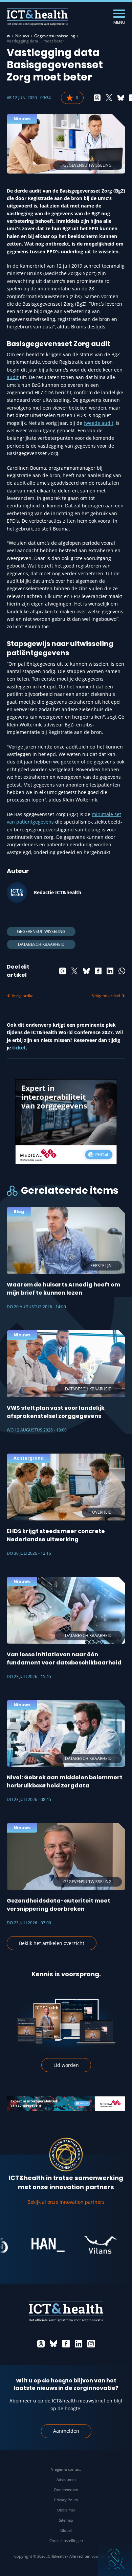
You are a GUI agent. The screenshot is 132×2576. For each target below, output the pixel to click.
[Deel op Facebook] (98, 971)
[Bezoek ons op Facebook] (66, 2344)
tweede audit (98, 423)
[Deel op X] (109, 98)
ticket (19, 1048)
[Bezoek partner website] (34, 2245)
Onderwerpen (66, 2490)
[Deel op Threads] (97, 98)
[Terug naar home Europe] (37, 17)
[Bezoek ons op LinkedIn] (79, 2344)
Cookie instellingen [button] (66, 2541)
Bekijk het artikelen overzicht (52, 1943)
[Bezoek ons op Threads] (41, 2344)
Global (66, 2530)
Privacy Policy (66, 2500)
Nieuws (22, 36)
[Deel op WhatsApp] (122, 971)
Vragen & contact (66, 2469)
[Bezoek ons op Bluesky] (53, 2344)
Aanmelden (66, 2431)
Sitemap (66, 2520)
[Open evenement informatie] (115, 2559)
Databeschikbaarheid (41, 944)
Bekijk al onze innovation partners (66, 2202)
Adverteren (66, 2479)
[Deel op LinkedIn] (110, 971)
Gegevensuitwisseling (55, 36)
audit (13, 377)
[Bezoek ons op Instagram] (91, 2344)
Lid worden (66, 2065)
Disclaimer (66, 2510)
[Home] (8, 36)
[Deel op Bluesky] (121, 98)
